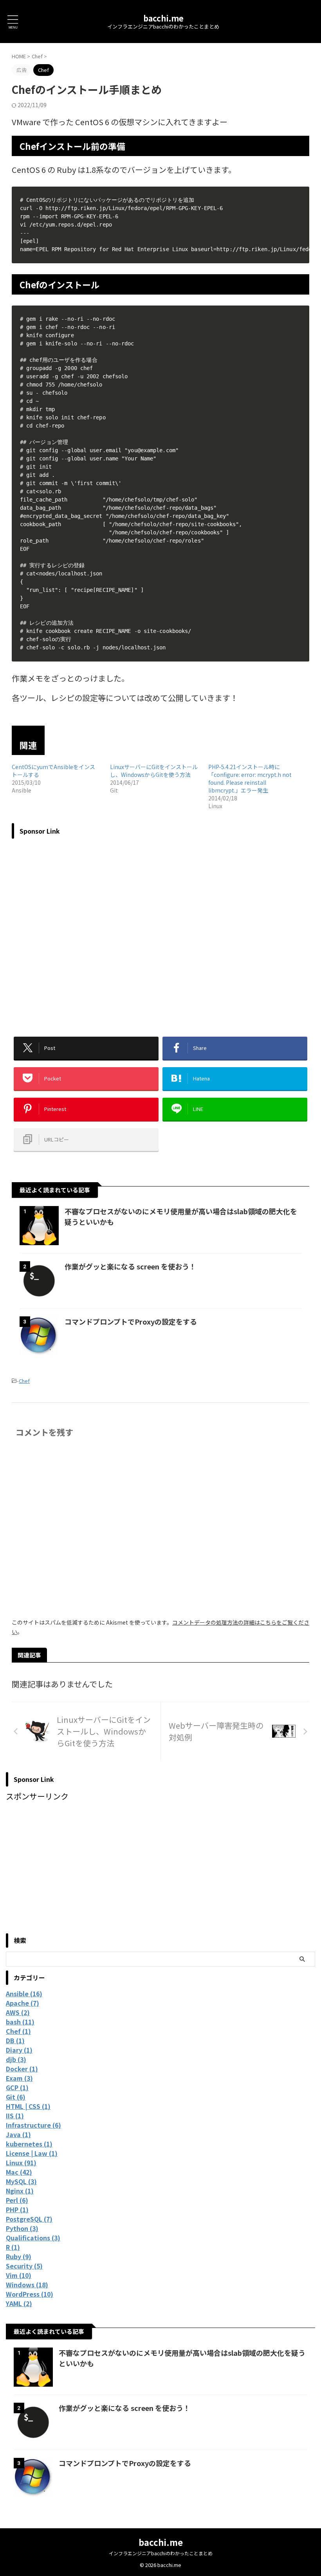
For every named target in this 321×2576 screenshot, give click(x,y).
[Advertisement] (160, 932)
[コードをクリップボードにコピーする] (300, 196)
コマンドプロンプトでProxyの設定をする (131, 1321)
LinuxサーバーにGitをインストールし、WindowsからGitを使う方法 (154, 771)
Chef (24, 1381)
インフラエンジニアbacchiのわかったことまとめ (161, 2553)
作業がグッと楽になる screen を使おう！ (130, 1266)
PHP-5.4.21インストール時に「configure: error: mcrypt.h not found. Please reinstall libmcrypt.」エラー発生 (250, 778)
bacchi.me (163, 18)
